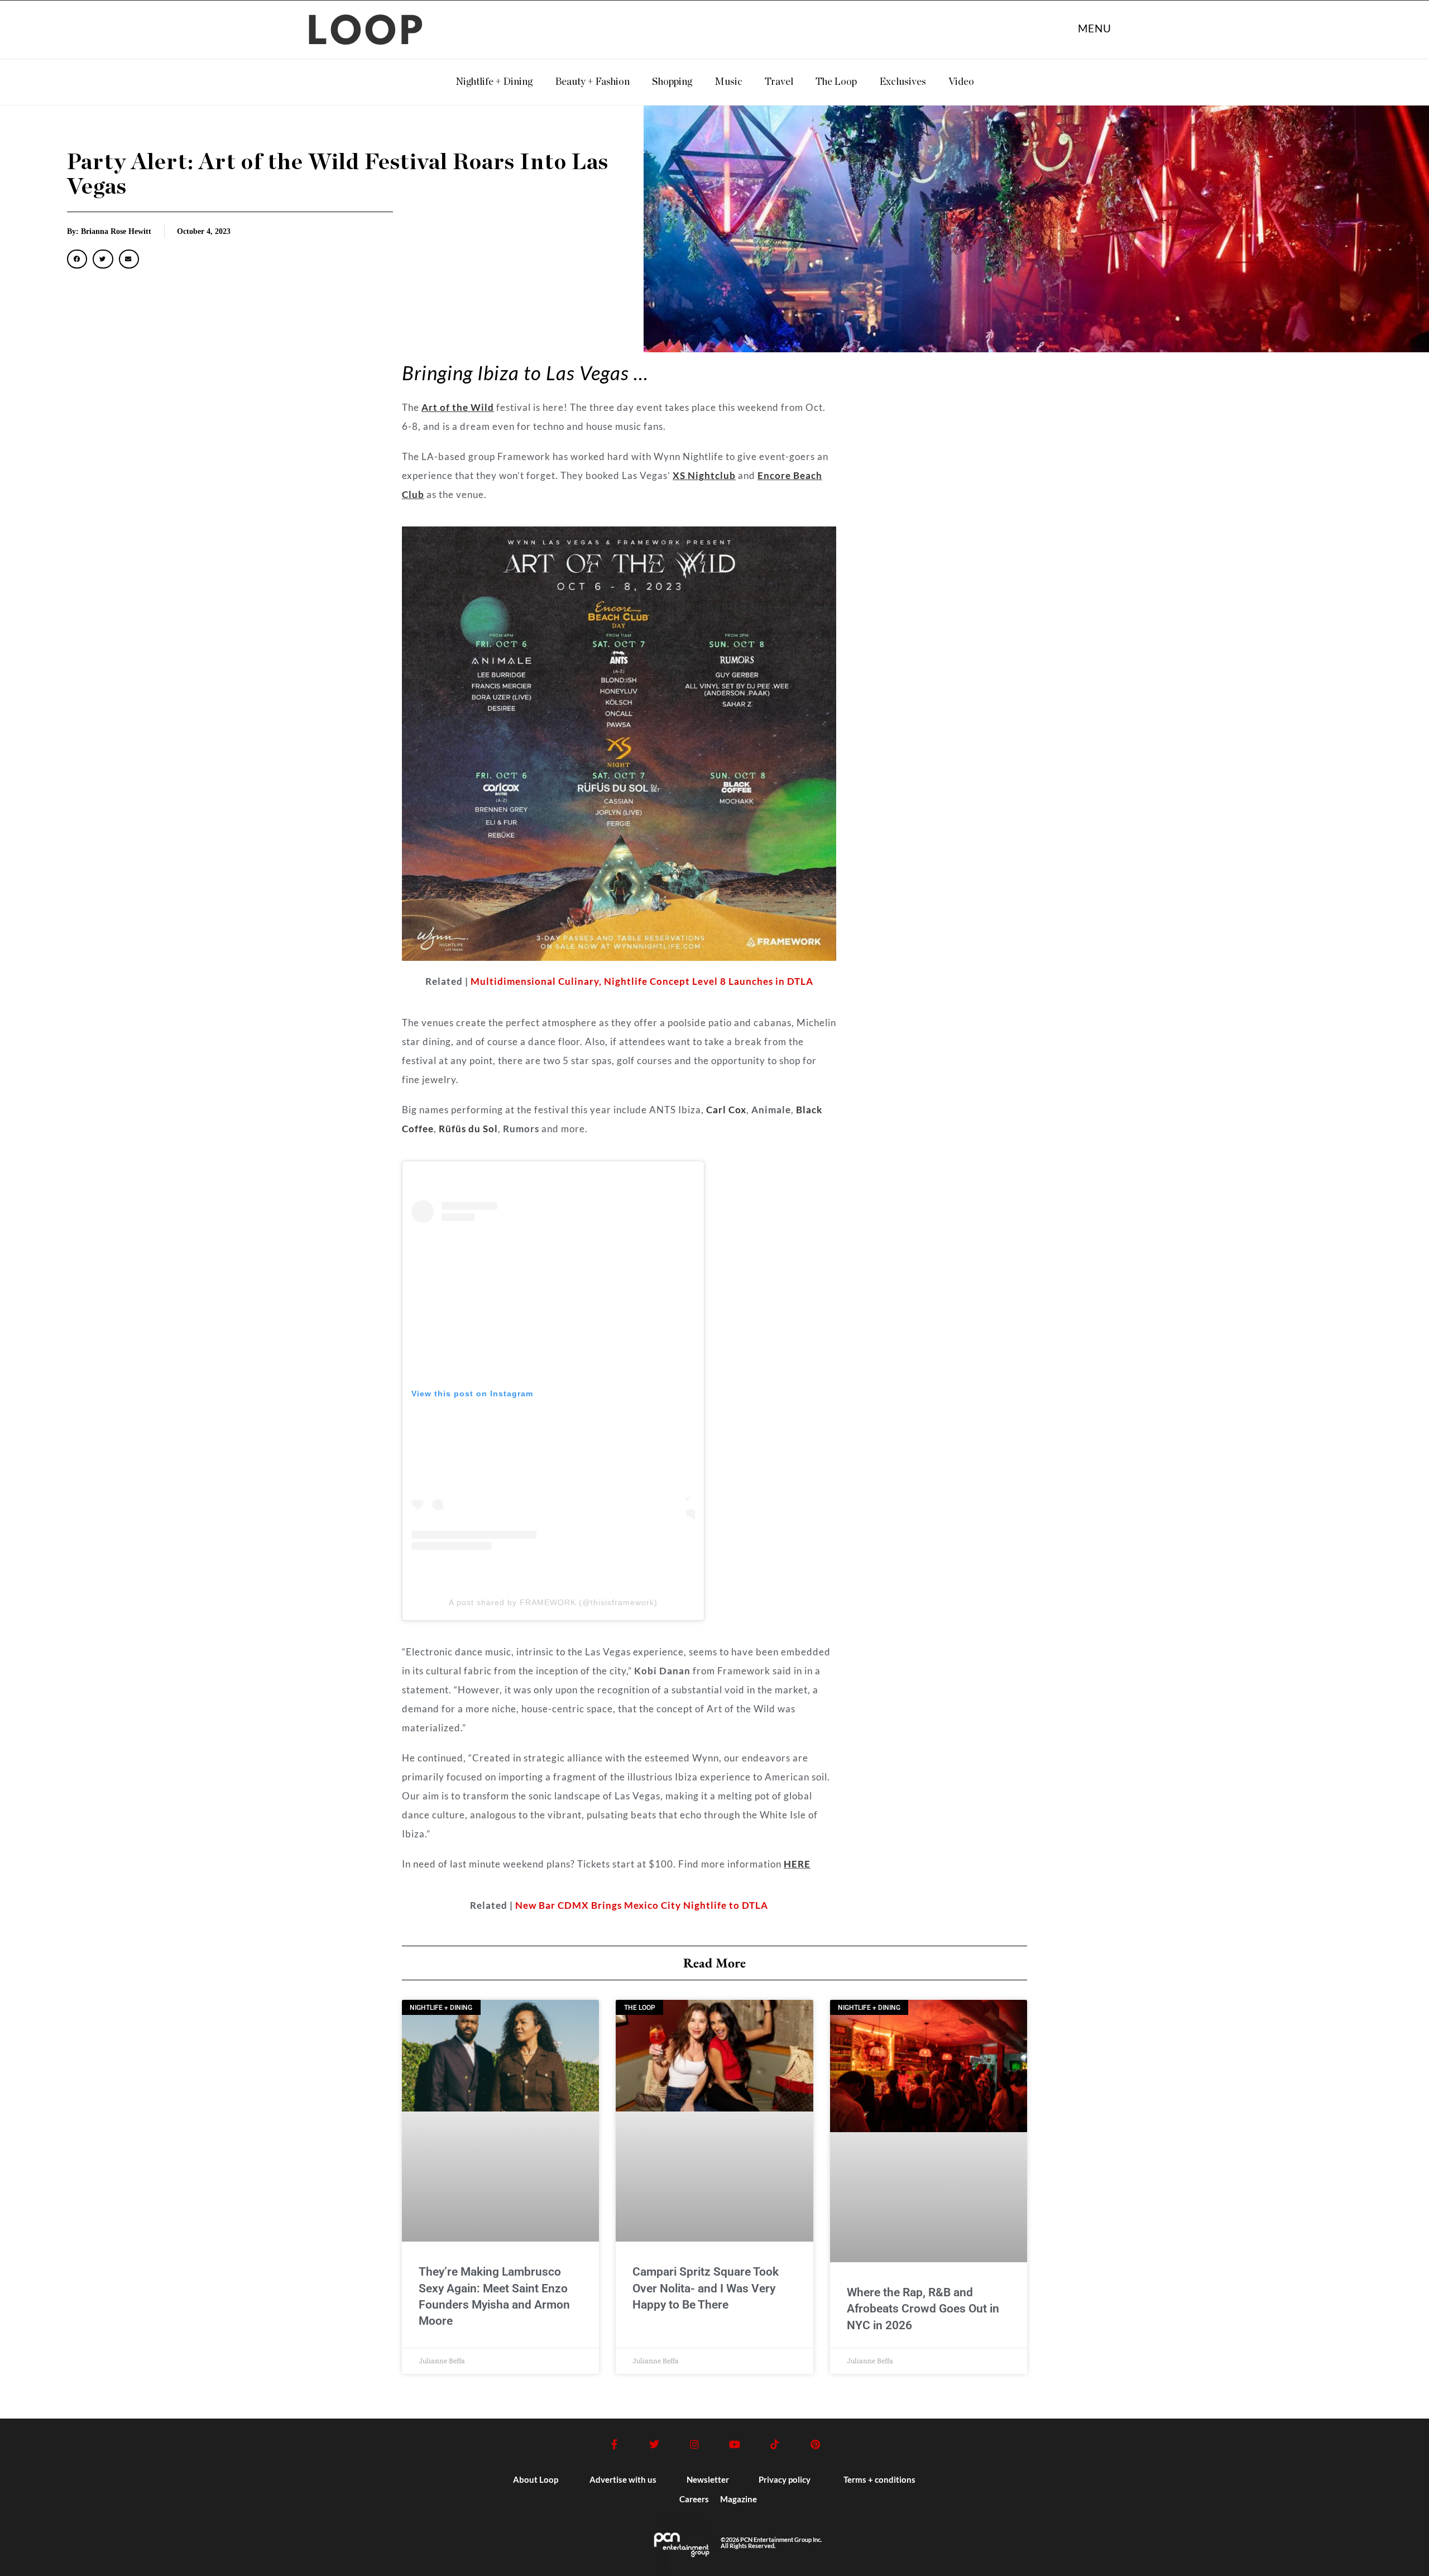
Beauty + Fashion (592, 82)
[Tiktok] (775, 2444)
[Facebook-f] (614, 2444)
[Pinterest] (815, 2444)
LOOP (367, 33)
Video (961, 82)
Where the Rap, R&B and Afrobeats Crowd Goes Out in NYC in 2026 (923, 2309)
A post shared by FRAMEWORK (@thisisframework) (553, 1602)
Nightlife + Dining (494, 82)
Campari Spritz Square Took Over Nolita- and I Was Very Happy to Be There (706, 2288)
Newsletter (708, 2479)
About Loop (536, 2479)
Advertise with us (623, 2479)
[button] (77, 259)
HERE (797, 1864)
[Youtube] (735, 2444)
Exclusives (903, 82)
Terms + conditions (879, 2479)
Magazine (739, 2499)
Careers (694, 2499)
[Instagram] (694, 2444)
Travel (779, 82)
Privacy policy (785, 2479)
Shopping (672, 82)
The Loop (836, 82)
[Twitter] (654, 2444)
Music (728, 82)
